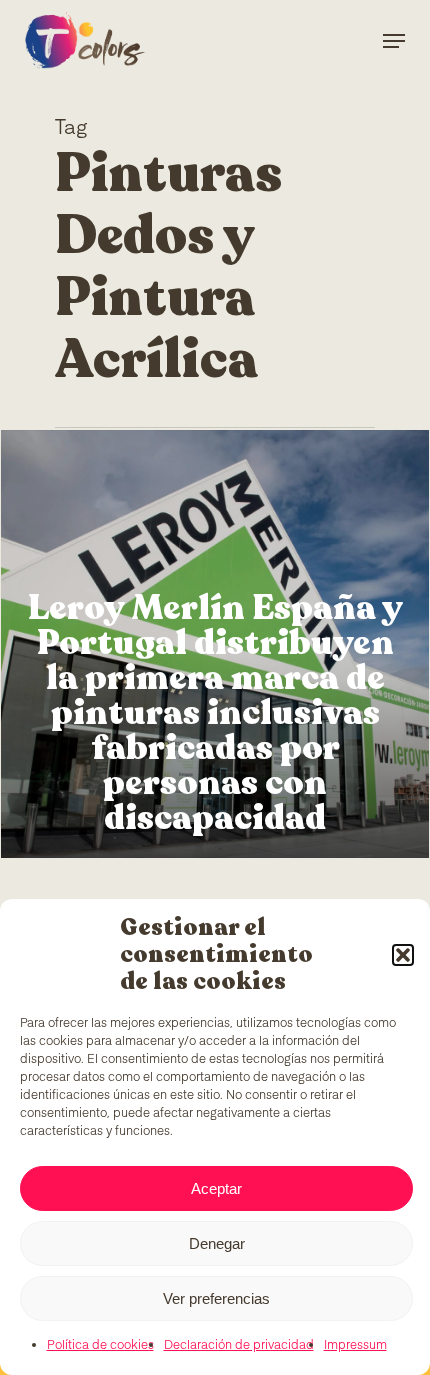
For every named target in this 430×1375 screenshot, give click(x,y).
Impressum (355, 1346)
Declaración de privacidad (239, 1346)
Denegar (217, 1243)
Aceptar (216, 1188)
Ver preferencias (216, 1298)
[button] (403, 955)
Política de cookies (100, 1346)
